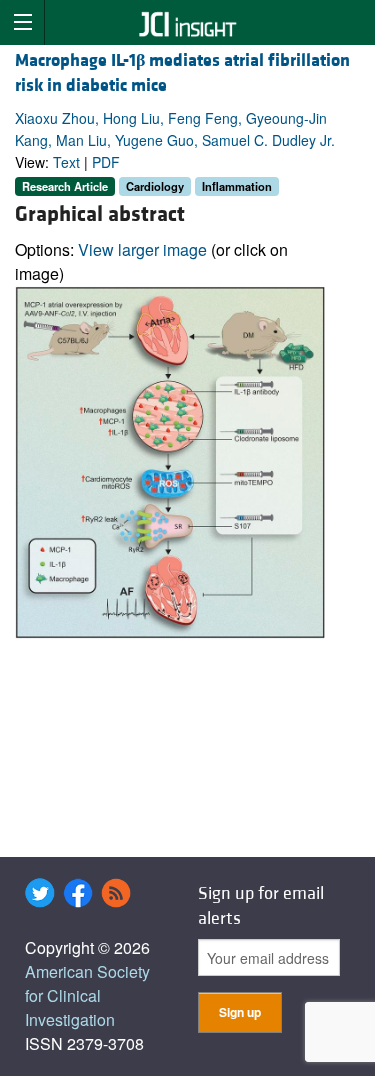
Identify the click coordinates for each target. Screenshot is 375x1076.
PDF (106, 162)
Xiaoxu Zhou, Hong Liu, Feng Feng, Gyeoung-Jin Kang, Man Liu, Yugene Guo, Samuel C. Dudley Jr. (175, 129)
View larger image (142, 249)
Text (66, 162)
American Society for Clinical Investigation (87, 995)
